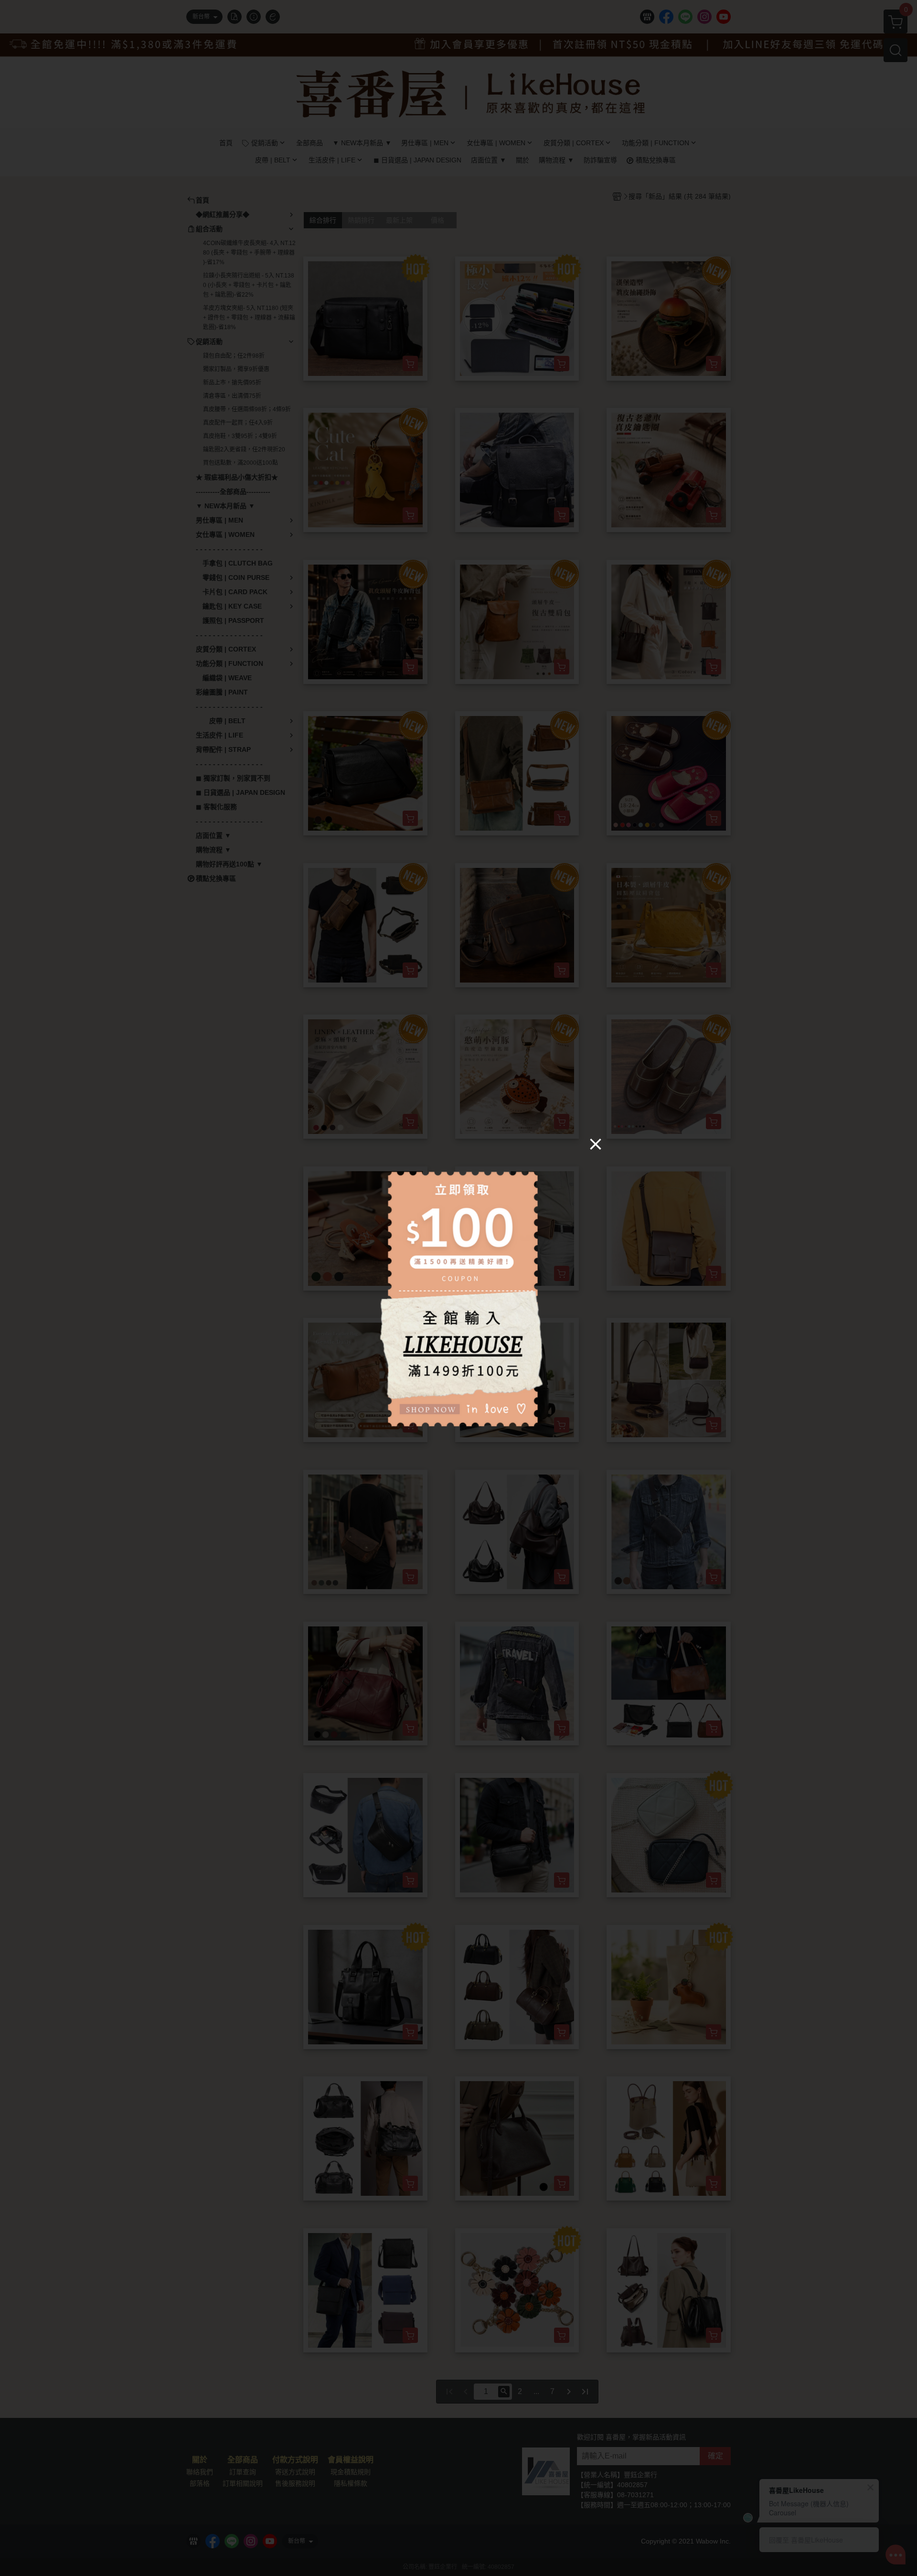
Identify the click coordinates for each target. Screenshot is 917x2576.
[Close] (596, 1144)
